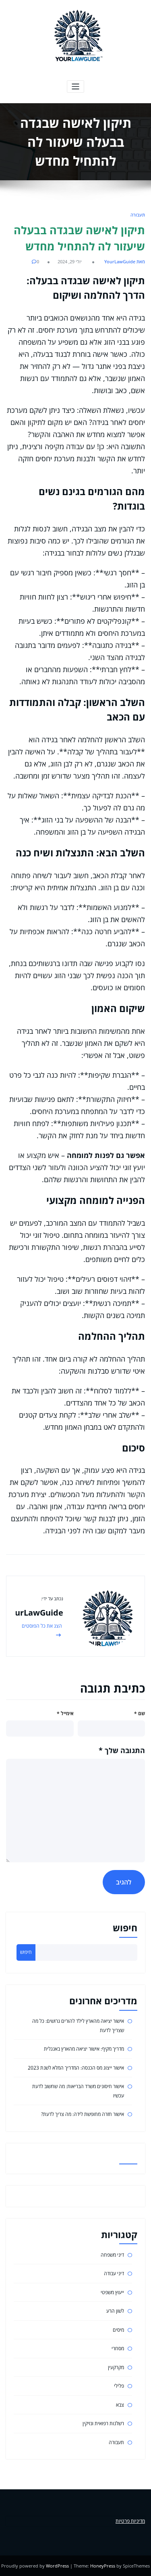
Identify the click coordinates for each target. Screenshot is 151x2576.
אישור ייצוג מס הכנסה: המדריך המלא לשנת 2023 (76, 2068)
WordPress (57, 2566)
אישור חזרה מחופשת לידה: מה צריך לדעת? (83, 2114)
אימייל (65, 1713)
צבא (120, 2405)
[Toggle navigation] (75, 86)
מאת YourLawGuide (125, 261)
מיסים (118, 2330)
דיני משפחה (112, 2255)
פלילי (119, 2386)
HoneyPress (103, 2566)
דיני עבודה (114, 2273)
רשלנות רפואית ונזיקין (103, 2423)
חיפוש (125, 1928)
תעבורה (138, 215)
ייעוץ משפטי (112, 2292)
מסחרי (118, 2348)
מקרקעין (116, 2367)
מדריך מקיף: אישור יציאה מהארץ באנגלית (84, 2049)
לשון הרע (115, 2311)
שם (140, 1713)
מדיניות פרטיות (130, 2521)
